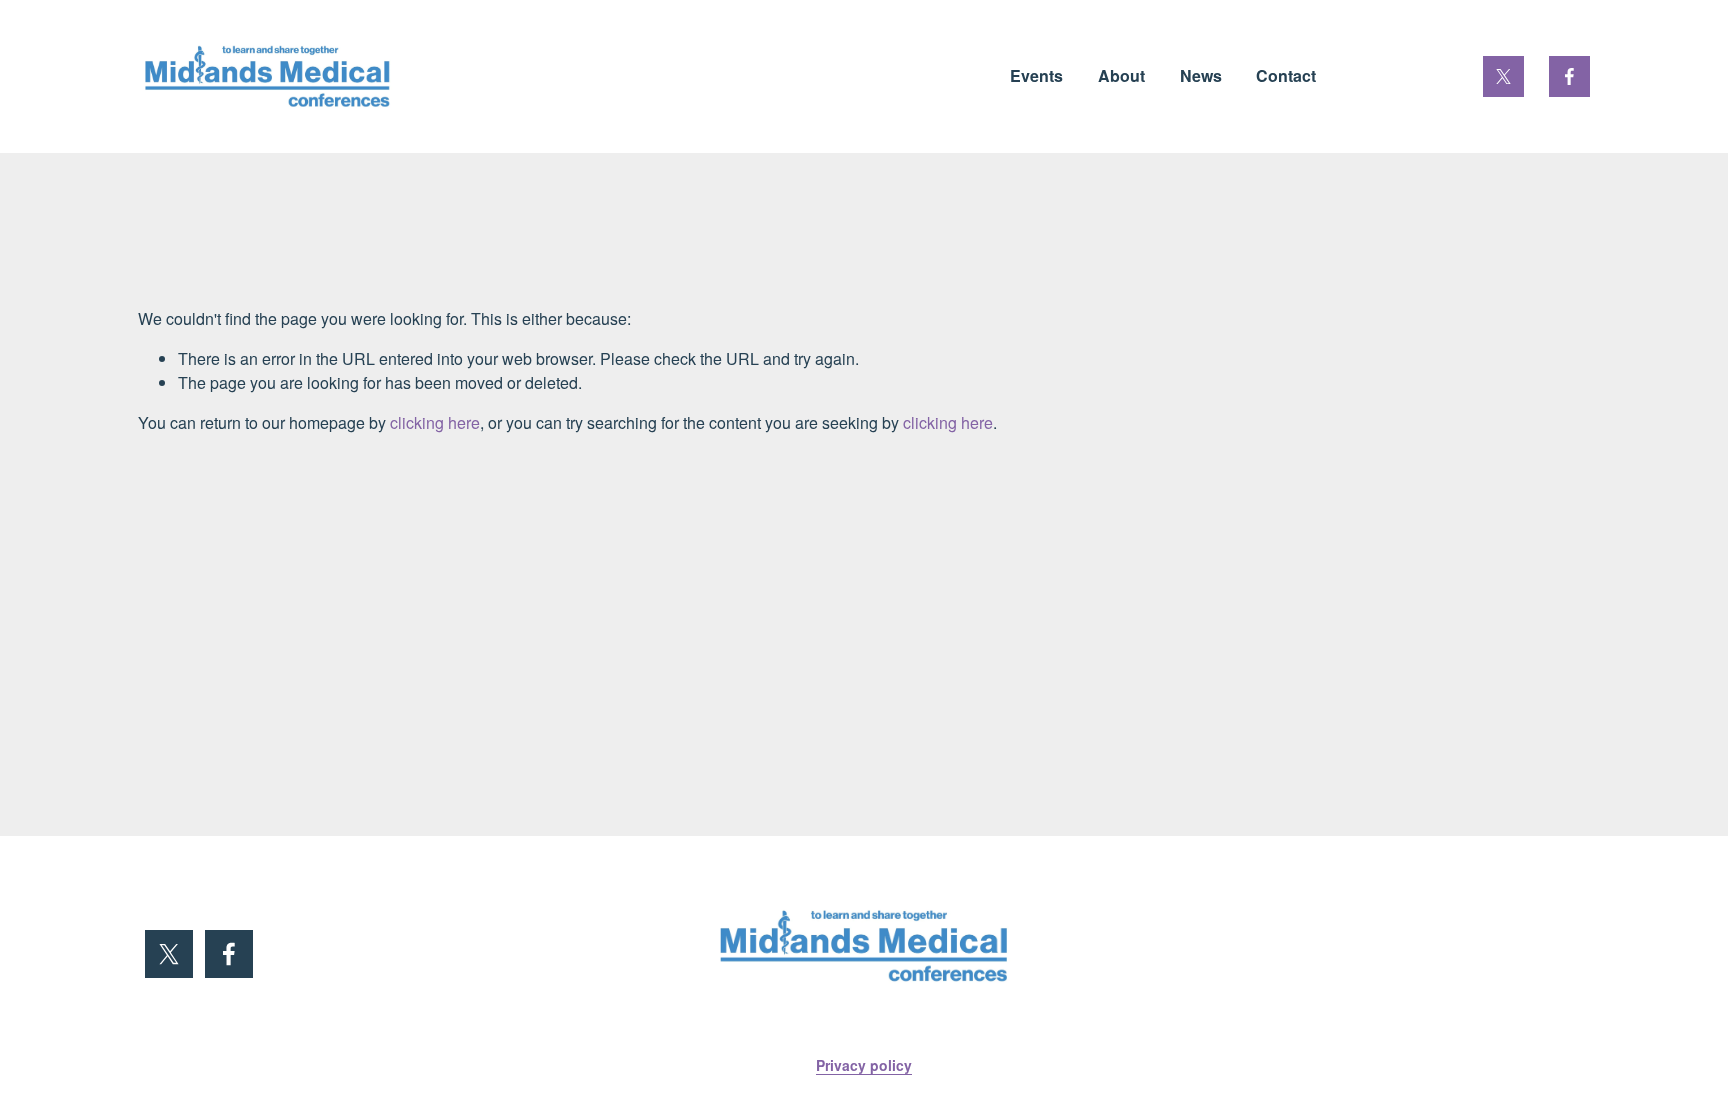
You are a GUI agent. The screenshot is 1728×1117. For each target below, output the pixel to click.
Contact (1286, 75)
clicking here (435, 422)
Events (1036, 75)
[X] (1503, 76)
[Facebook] (1569, 76)
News (1201, 75)
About (1121, 75)
